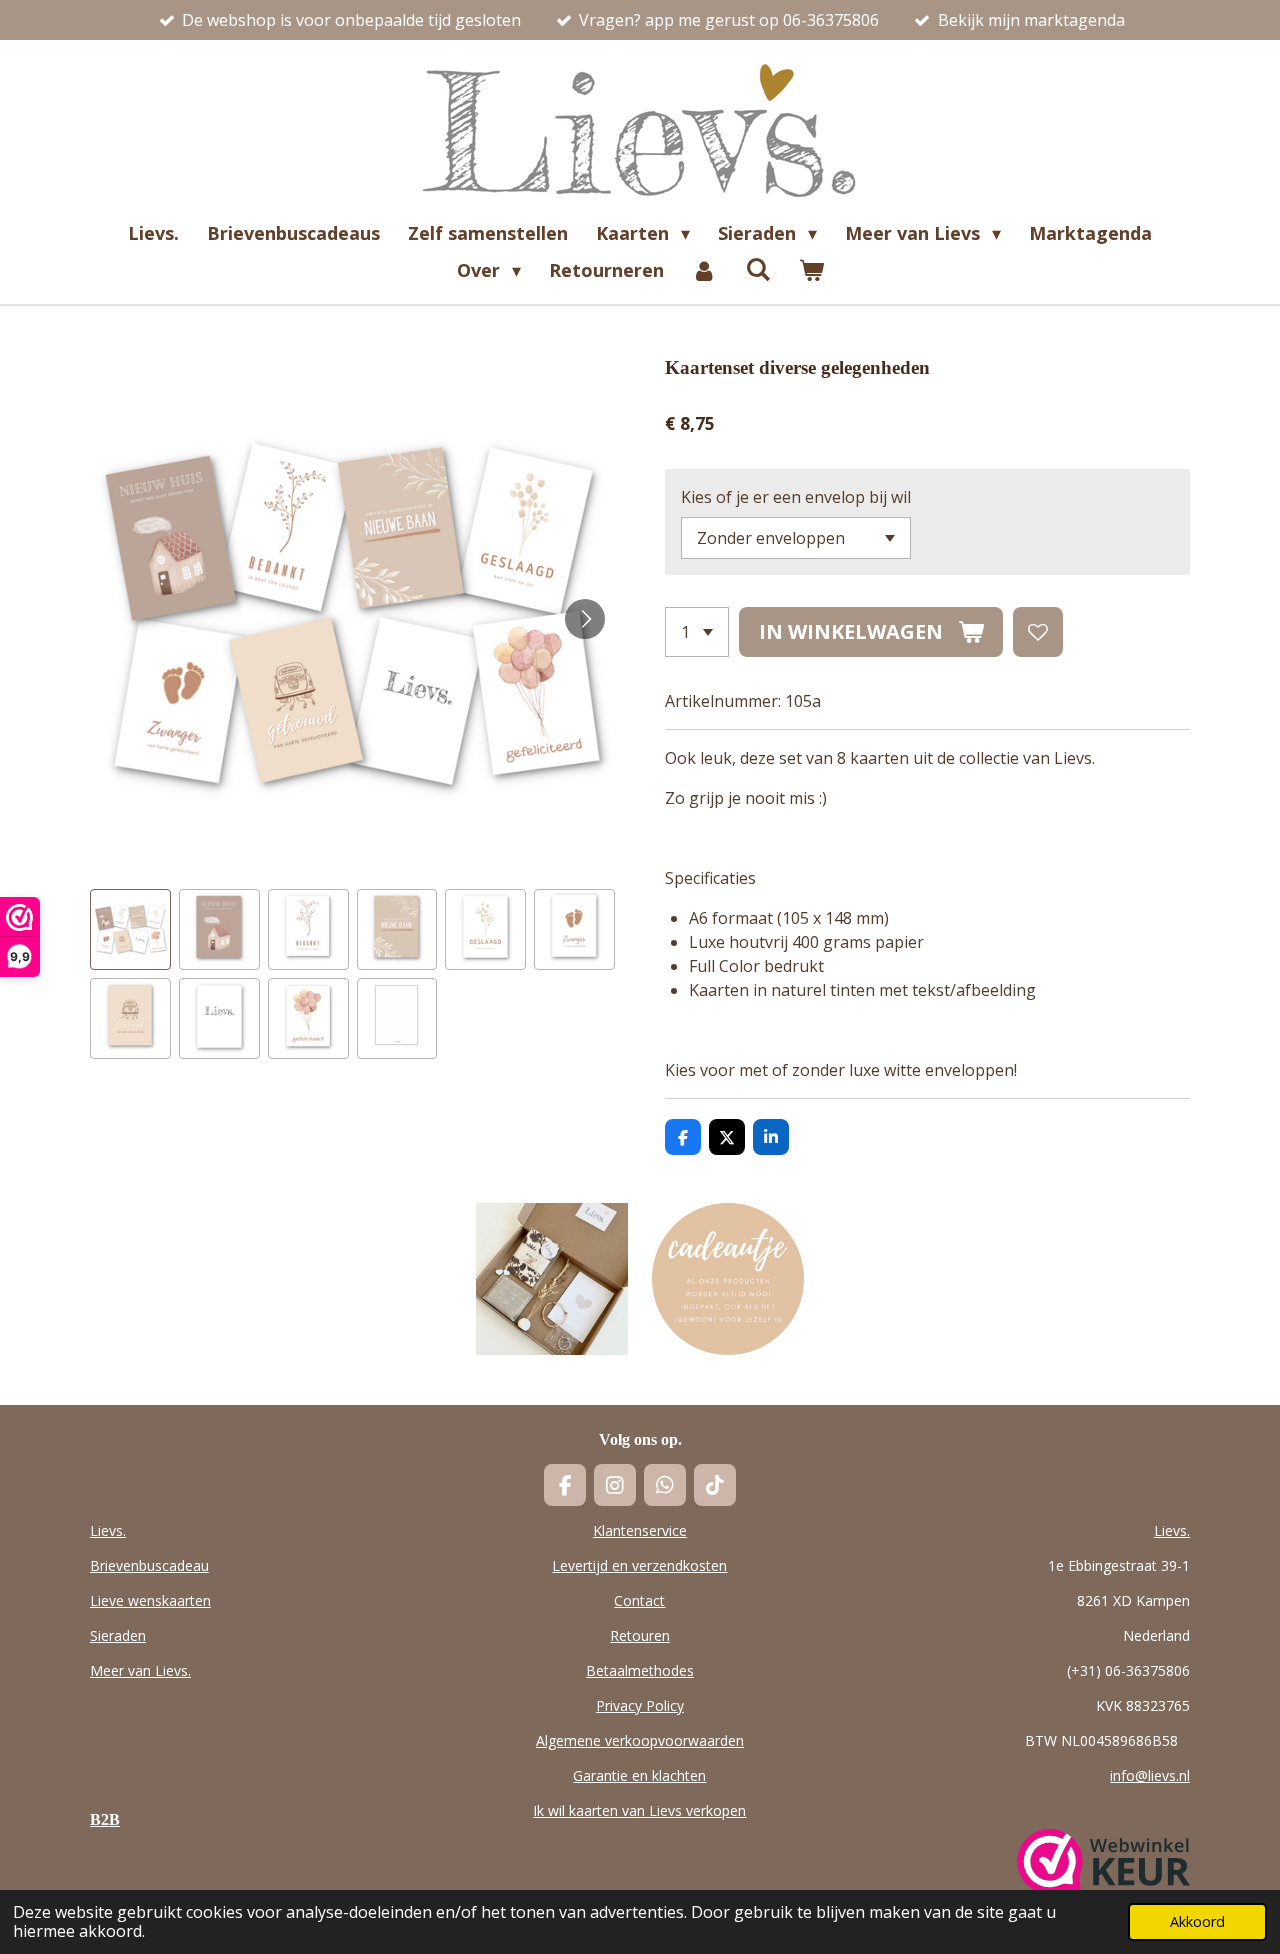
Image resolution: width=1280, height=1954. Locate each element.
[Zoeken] (757, 269)
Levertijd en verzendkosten (639, 1565)
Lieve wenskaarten (150, 1600)
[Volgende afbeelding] (585, 619)
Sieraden (118, 1635)
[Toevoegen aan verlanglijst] (1038, 632)
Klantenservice (640, 1530)
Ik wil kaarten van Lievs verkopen (639, 1810)
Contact (639, 1600)
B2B (105, 1819)
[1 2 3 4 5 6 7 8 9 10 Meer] (697, 632)
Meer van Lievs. (140, 1670)
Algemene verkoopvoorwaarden (640, 1740)
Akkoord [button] (1197, 1921)
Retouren (640, 1635)
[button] (130, 929)
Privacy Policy (640, 1705)
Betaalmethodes (640, 1670)
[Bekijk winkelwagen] (810, 270)
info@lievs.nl (1150, 1775)
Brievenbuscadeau (149, 1565)
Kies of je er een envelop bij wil (796, 497)
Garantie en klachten (639, 1775)
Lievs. (108, 1530)
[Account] (704, 270)
